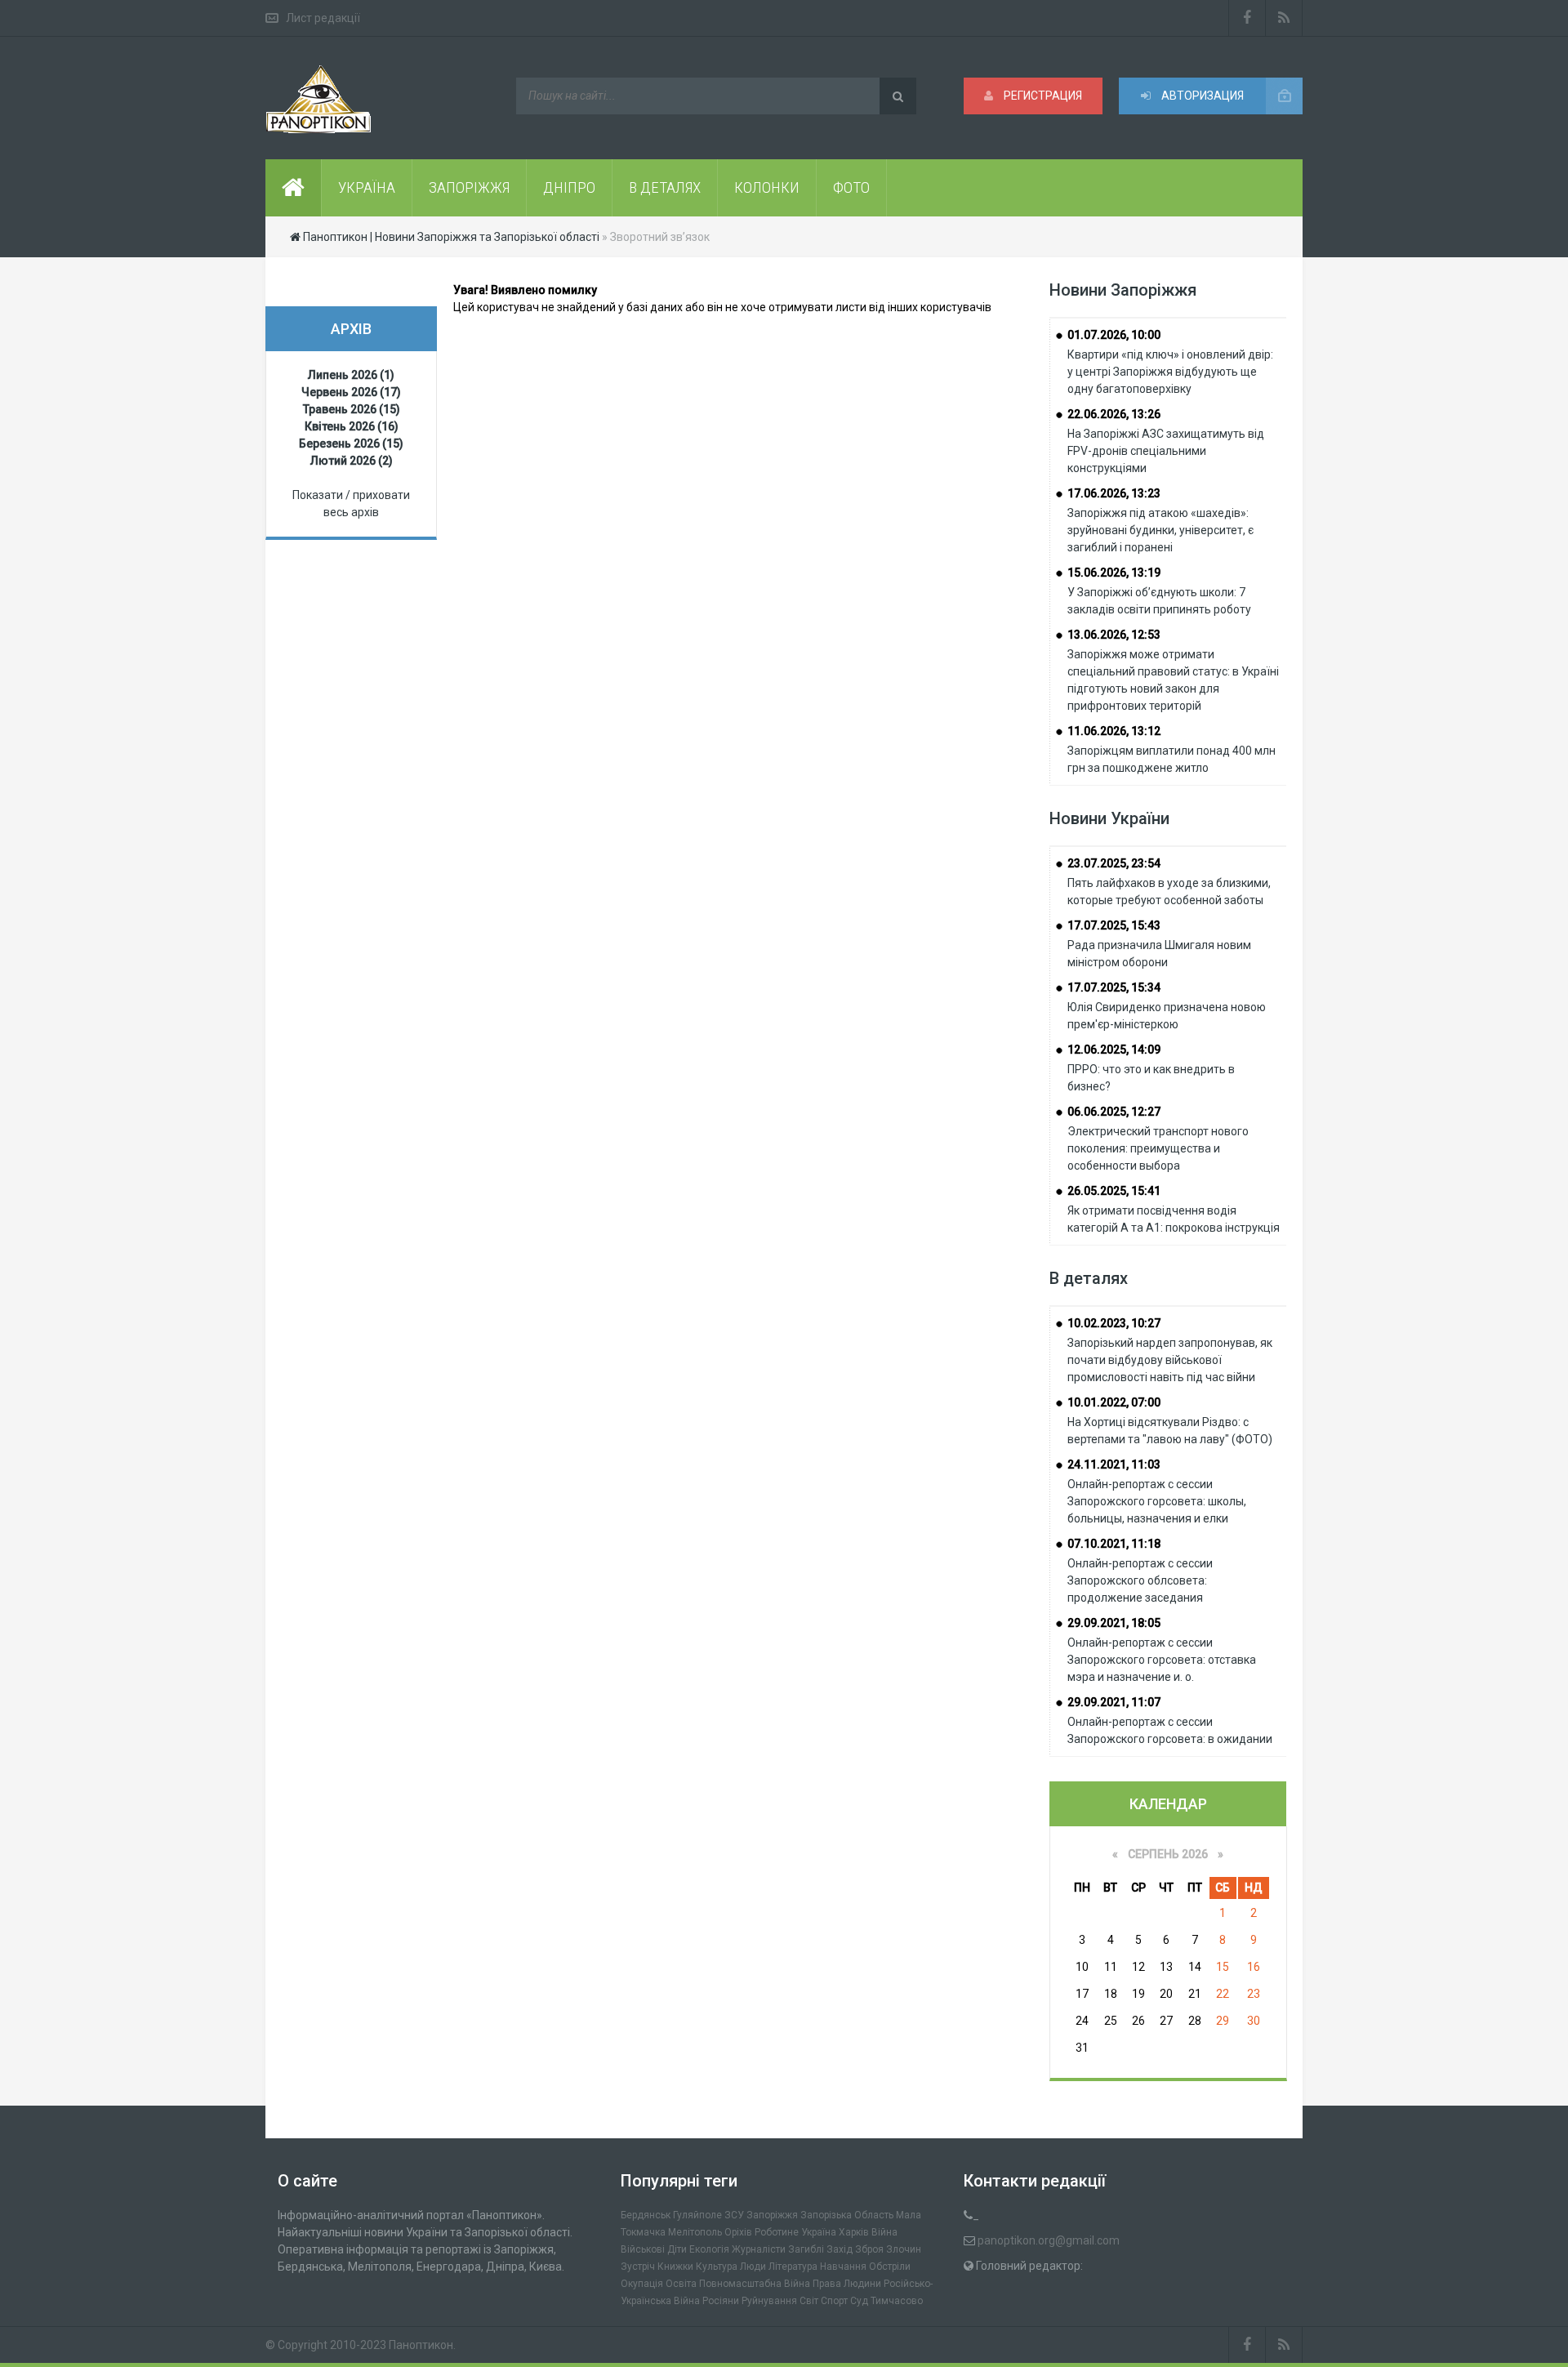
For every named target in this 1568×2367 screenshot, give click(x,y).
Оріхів (738, 2232)
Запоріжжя (772, 2215)
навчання (843, 2267)
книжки (675, 2267)
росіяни (721, 2301)
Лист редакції (323, 18)
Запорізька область (847, 2215)
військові (643, 2249)
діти (677, 2249)
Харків (854, 2232)
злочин (904, 2249)
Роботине (777, 2232)
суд (859, 2301)
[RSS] (1284, 18)
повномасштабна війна (755, 2284)
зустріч (638, 2267)
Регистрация (1042, 96)
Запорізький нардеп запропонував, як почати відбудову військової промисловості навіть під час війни (1170, 1360)
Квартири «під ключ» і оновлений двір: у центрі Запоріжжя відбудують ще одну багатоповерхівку (1170, 372)
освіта (681, 2284)
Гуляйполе (697, 2215)
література (793, 2267)
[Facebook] (1247, 18)
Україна (819, 2232)
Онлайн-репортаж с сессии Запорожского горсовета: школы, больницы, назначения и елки (1157, 1501)
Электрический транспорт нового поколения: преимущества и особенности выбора (1158, 1148)
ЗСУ (734, 2215)
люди (753, 2267)
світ (809, 2301)
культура (717, 2267)
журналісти (759, 2249)
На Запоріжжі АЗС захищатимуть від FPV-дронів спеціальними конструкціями (1166, 451)
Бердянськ (646, 2215)
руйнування (769, 2301)
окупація (642, 2284)
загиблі (806, 2249)
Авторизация (1201, 96)
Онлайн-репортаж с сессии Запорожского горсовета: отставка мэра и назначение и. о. (1162, 1660)
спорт (834, 2301)
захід (840, 2249)
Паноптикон (421, 2345)
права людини (847, 2284)
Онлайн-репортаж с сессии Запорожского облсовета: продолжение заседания (1140, 1580)
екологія (709, 2249)
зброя (869, 2249)
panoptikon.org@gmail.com (1049, 2240)
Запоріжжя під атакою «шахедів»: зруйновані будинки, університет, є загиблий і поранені (1160, 530)
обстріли (890, 2267)
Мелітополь (695, 2232)
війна (884, 2232)
